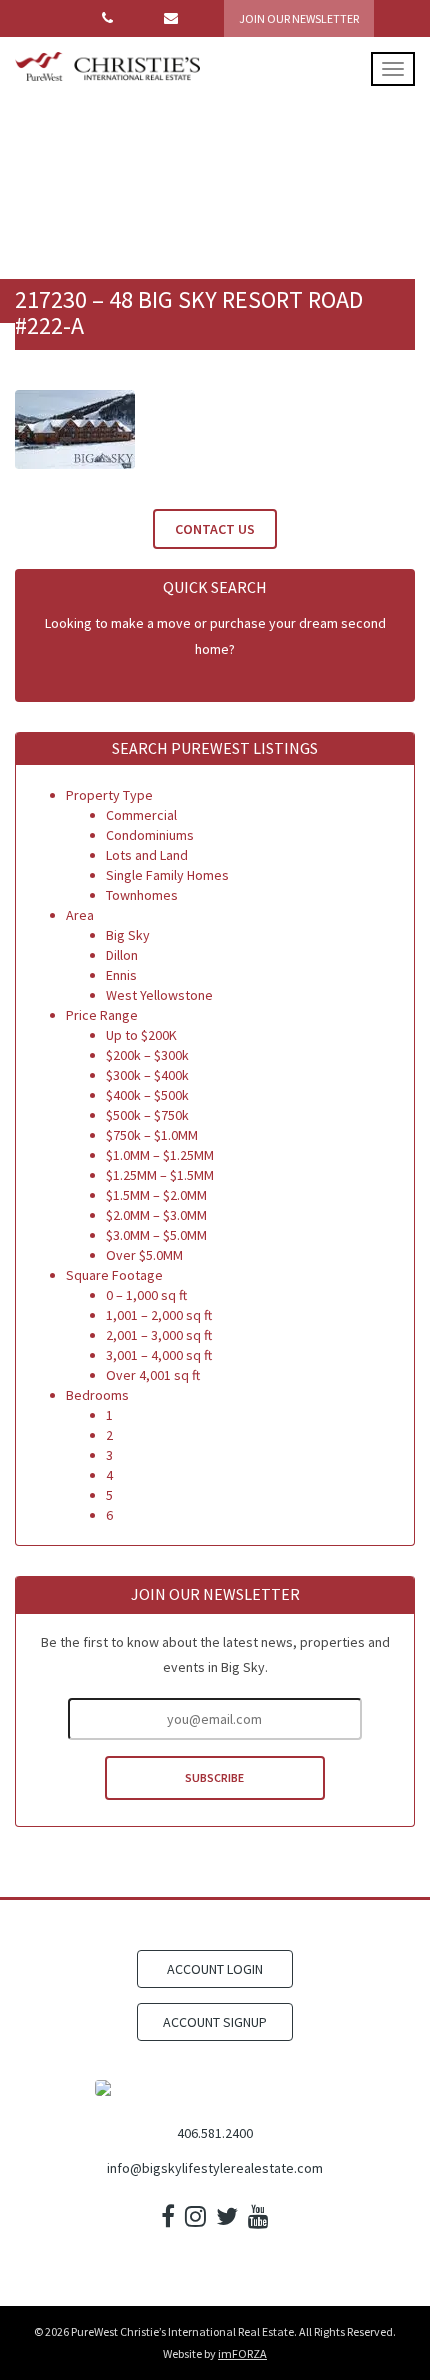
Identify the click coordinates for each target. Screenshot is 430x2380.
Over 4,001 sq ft (153, 1375)
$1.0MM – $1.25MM (160, 1155)
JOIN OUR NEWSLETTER (299, 18)
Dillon (122, 955)
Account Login (215, 1969)
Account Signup (215, 2022)
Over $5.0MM (144, 1255)
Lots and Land (147, 855)
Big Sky (128, 935)
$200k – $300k (147, 1055)
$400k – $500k (147, 1095)
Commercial (141, 815)
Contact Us (215, 529)
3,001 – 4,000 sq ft (159, 1355)
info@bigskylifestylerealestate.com (215, 2168)
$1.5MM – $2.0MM (156, 1195)
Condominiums (150, 835)
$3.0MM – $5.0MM (156, 1235)
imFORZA (242, 2353)
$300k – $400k (147, 1075)
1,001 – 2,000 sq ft (159, 1315)
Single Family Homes (167, 875)
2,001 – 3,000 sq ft (159, 1335)
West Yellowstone (159, 995)
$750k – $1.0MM (152, 1135)
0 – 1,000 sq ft (146, 1295)
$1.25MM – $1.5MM (160, 1175)
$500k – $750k (147, 1115)
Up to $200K (141, 1035)
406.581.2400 (215, 2133)
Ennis (121, 975)
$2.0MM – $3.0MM (156, 1215)
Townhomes (142, 895)
